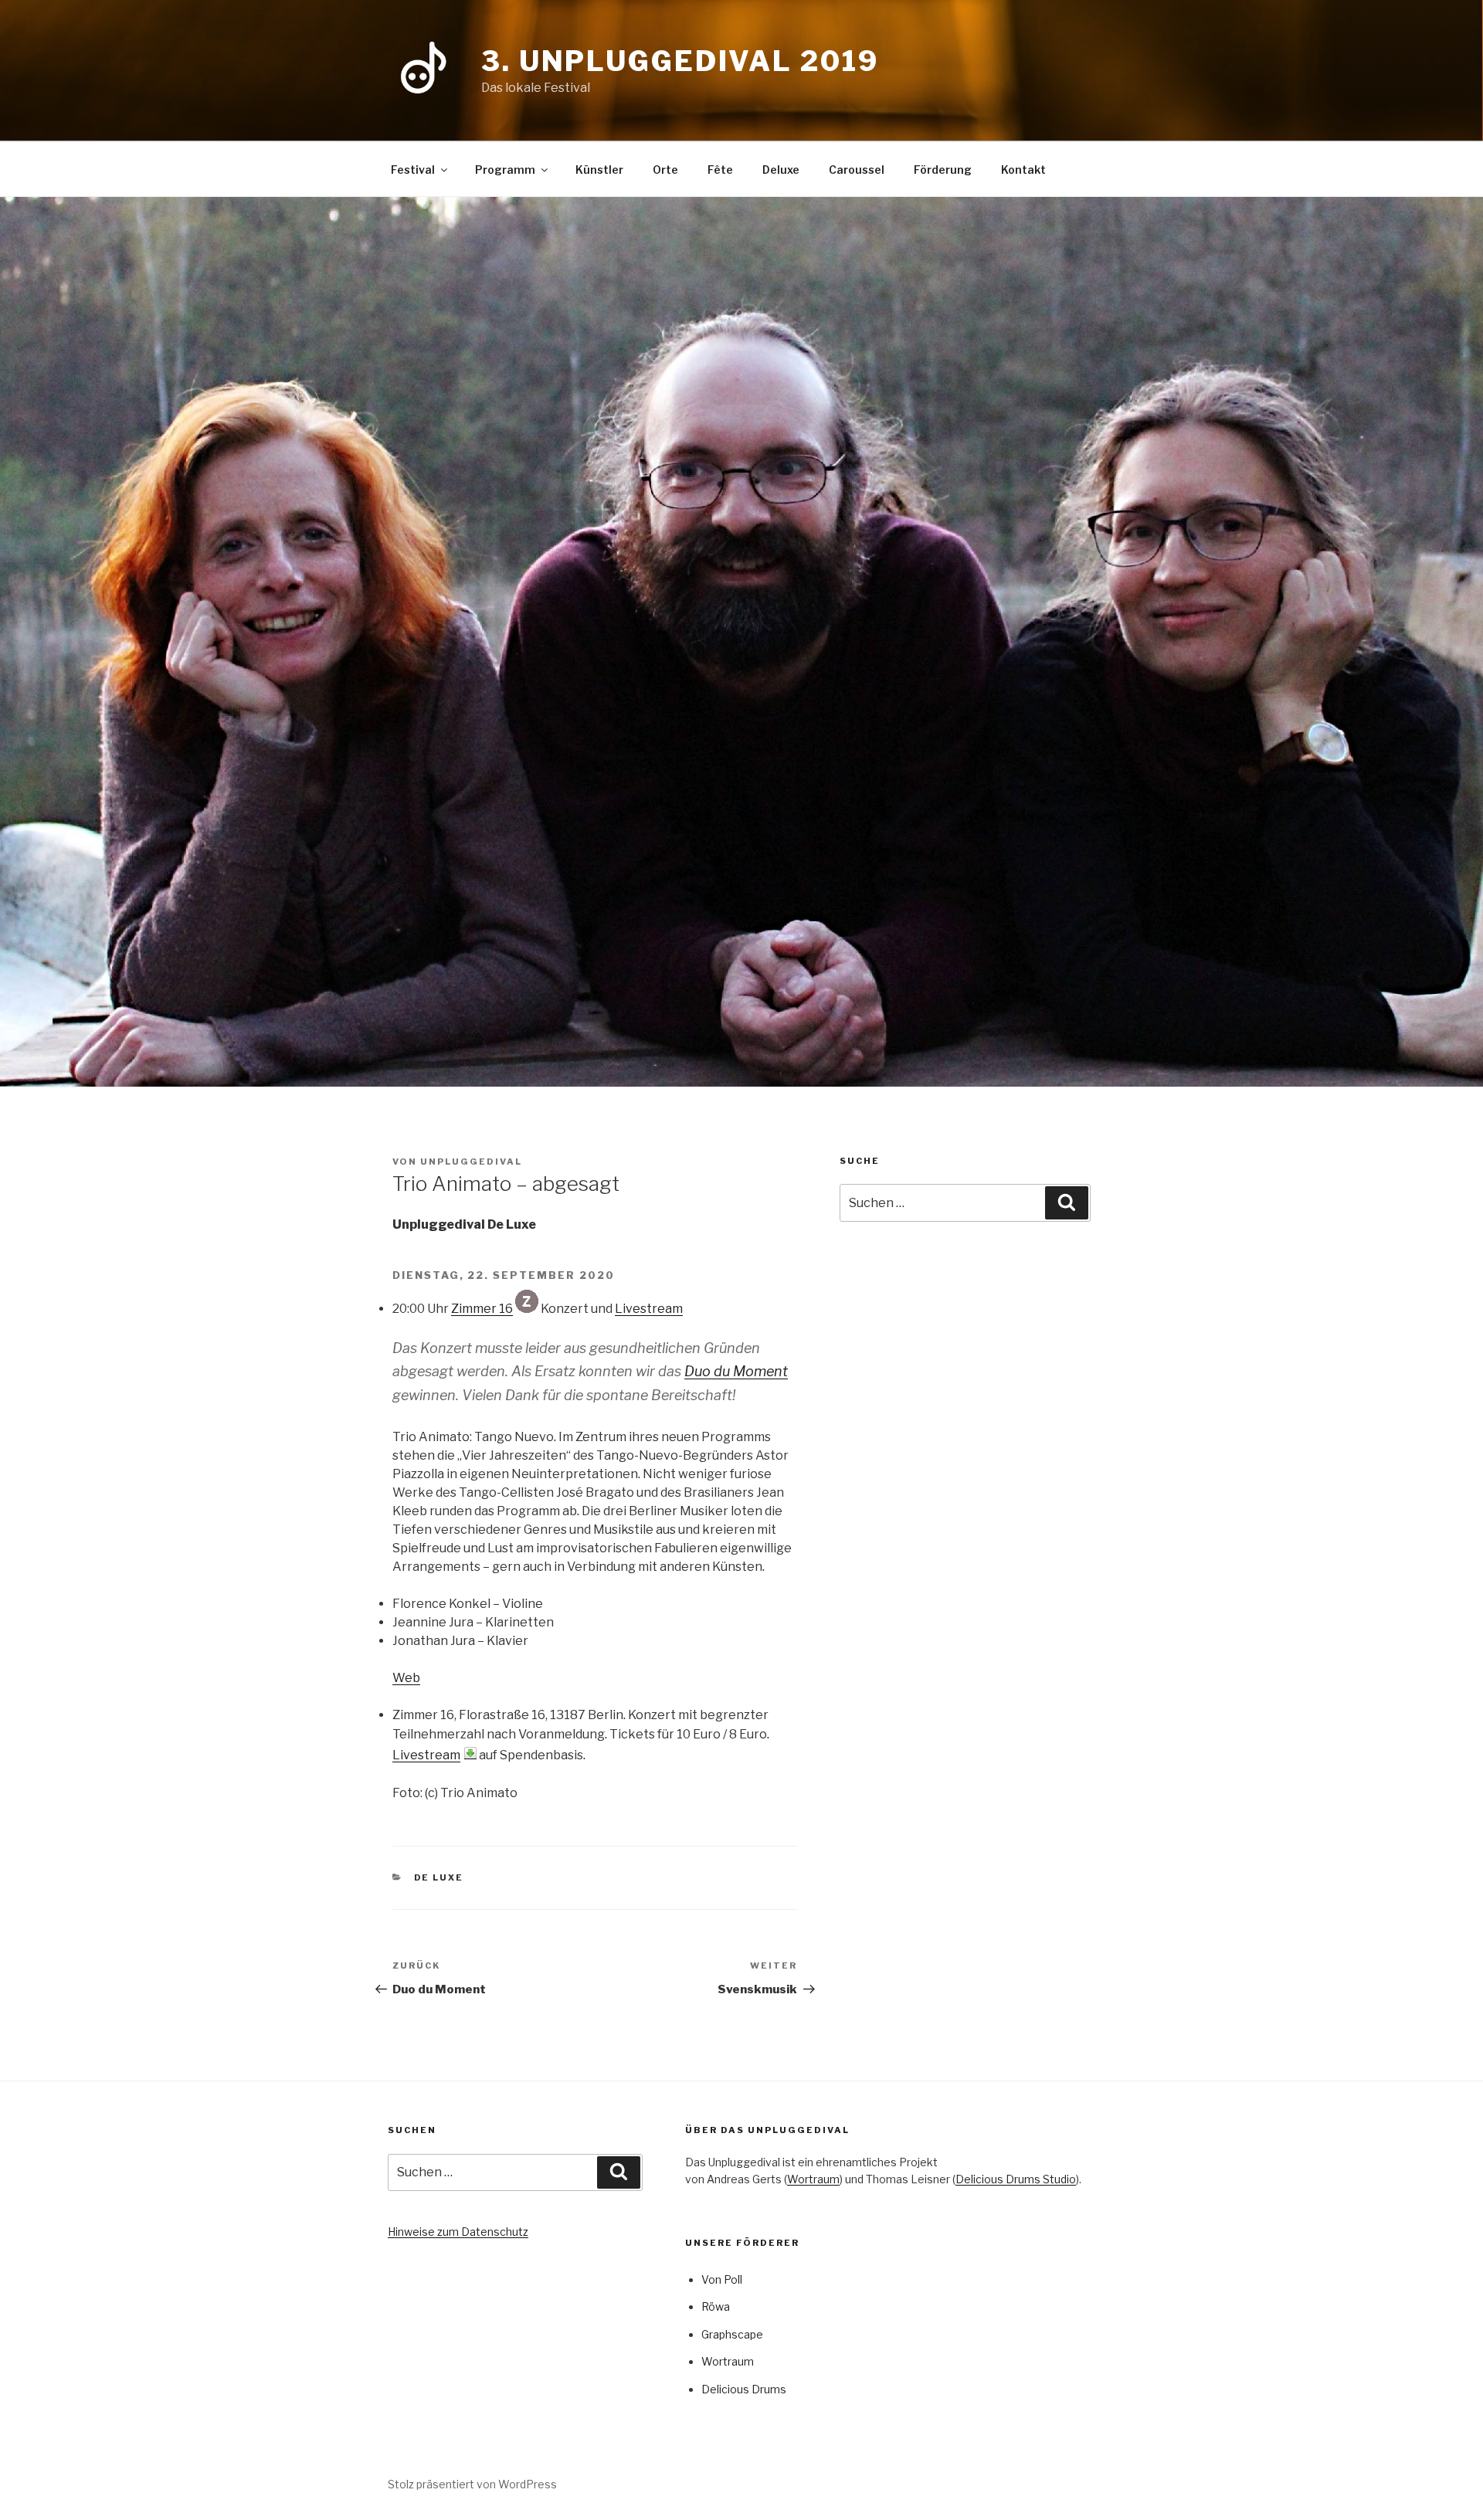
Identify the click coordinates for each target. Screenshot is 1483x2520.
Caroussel (857, 170)
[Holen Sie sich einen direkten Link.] (470, 1753)
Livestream (649, 1309)
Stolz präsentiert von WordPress (472, 2484)
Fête (720, 170)
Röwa (716, 2306)
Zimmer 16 (482, 1309)
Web (406, 1678)
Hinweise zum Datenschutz (458, 2232)
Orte (665, 170)
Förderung (943, 170)
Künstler (599, 170)
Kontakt (1023, 170)
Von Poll (722, 2279)
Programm (505, 170)
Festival (413, 170)
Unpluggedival (471, 1162)
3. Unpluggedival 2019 (680, 61)
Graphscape (732, 2334)
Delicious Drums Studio (1016, 2179)
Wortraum (813, 2179)
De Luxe (439, 1877)
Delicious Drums (744, 2389)
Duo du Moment (736, 1371)
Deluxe (781, 170)
